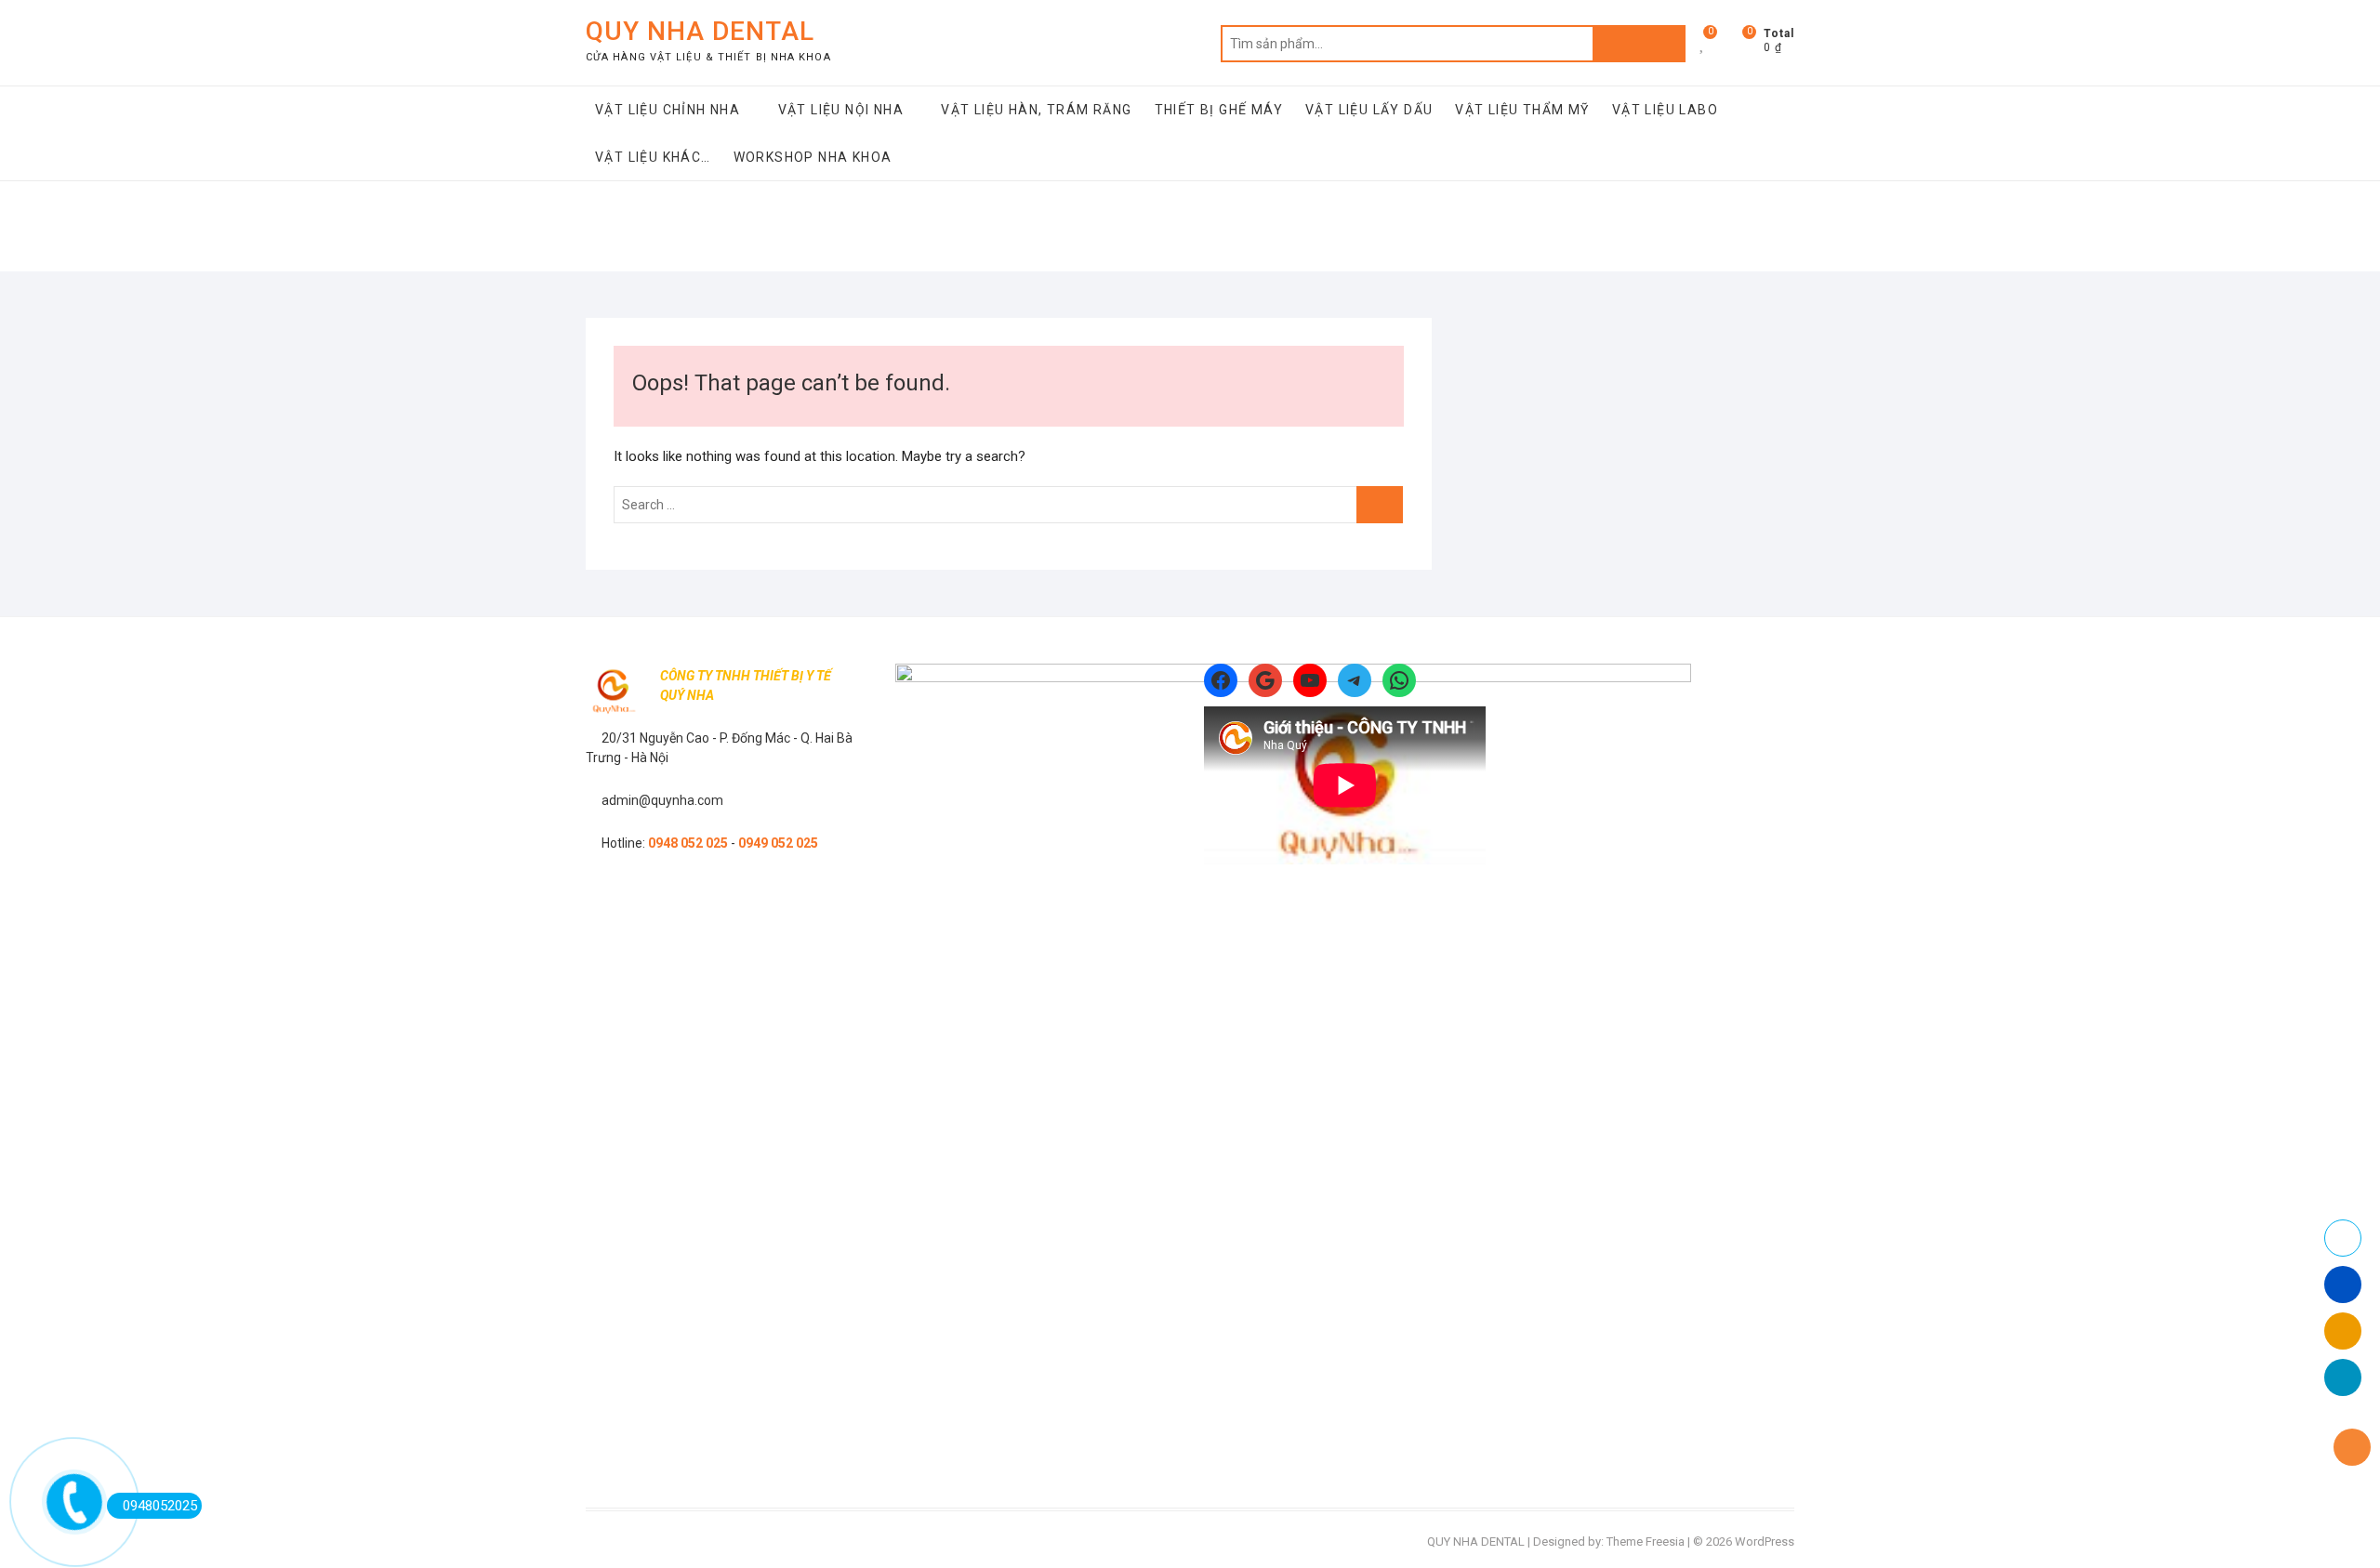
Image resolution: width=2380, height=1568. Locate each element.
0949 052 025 (778, 843)
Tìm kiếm (1639, 44)
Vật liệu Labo (1665, 110)
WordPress (1765, 1542)
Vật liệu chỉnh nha (668, 110)
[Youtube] (1310, 680)
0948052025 (160, 1506)
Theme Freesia (1646, 1542)
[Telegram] (1355, 680)
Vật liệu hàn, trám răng (1036, 110)
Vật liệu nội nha (841, 110)
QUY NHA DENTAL (700, 31)
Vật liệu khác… (653, 157)
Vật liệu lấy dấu (1369, 110)
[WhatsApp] (1399, 680)
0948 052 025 (688, 843)
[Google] (1265, 680)
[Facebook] (1221, 680)
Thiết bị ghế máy (1219, 110)
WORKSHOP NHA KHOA (813, 157)
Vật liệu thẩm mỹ (1522, 110)
